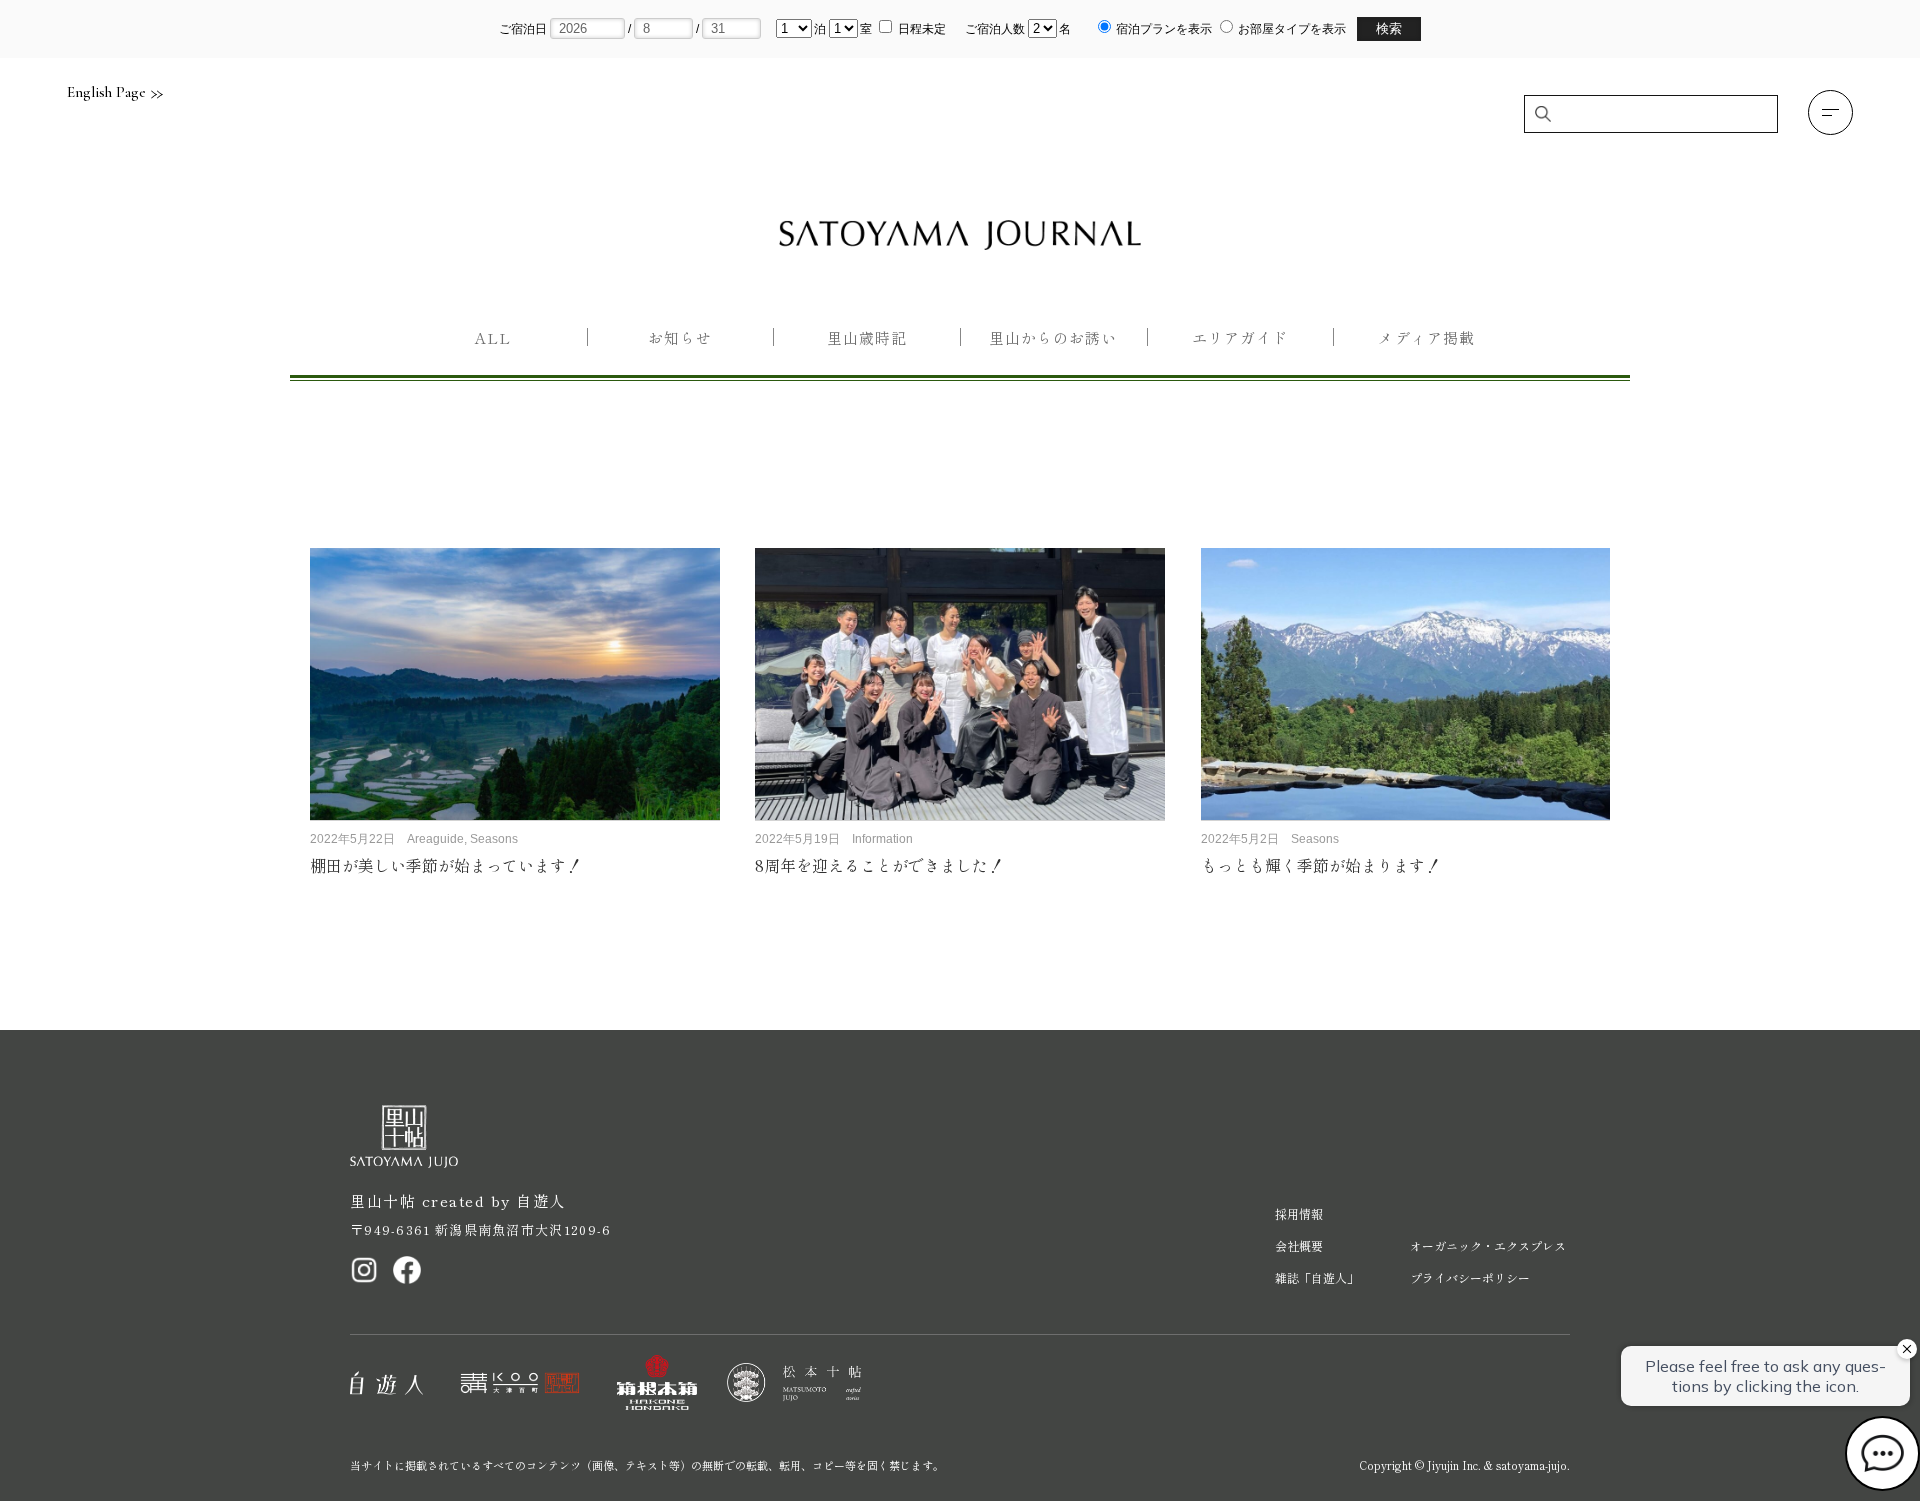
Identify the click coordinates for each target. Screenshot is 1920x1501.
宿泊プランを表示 (1164, 29)
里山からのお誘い (1053, 337)
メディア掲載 (1426, 337)
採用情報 (1299, 1213)
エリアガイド (1240, 337)
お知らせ (680, 337)
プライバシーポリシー (1470, 1277)
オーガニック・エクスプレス (1488, 1245)
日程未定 (922, 29)
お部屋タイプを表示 (1292, 29)
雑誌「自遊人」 (1317, 1277)
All (493, 337)
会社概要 (1299, 1245)
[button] (1830, 112)
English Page (106, 92)
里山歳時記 (867, 337)
